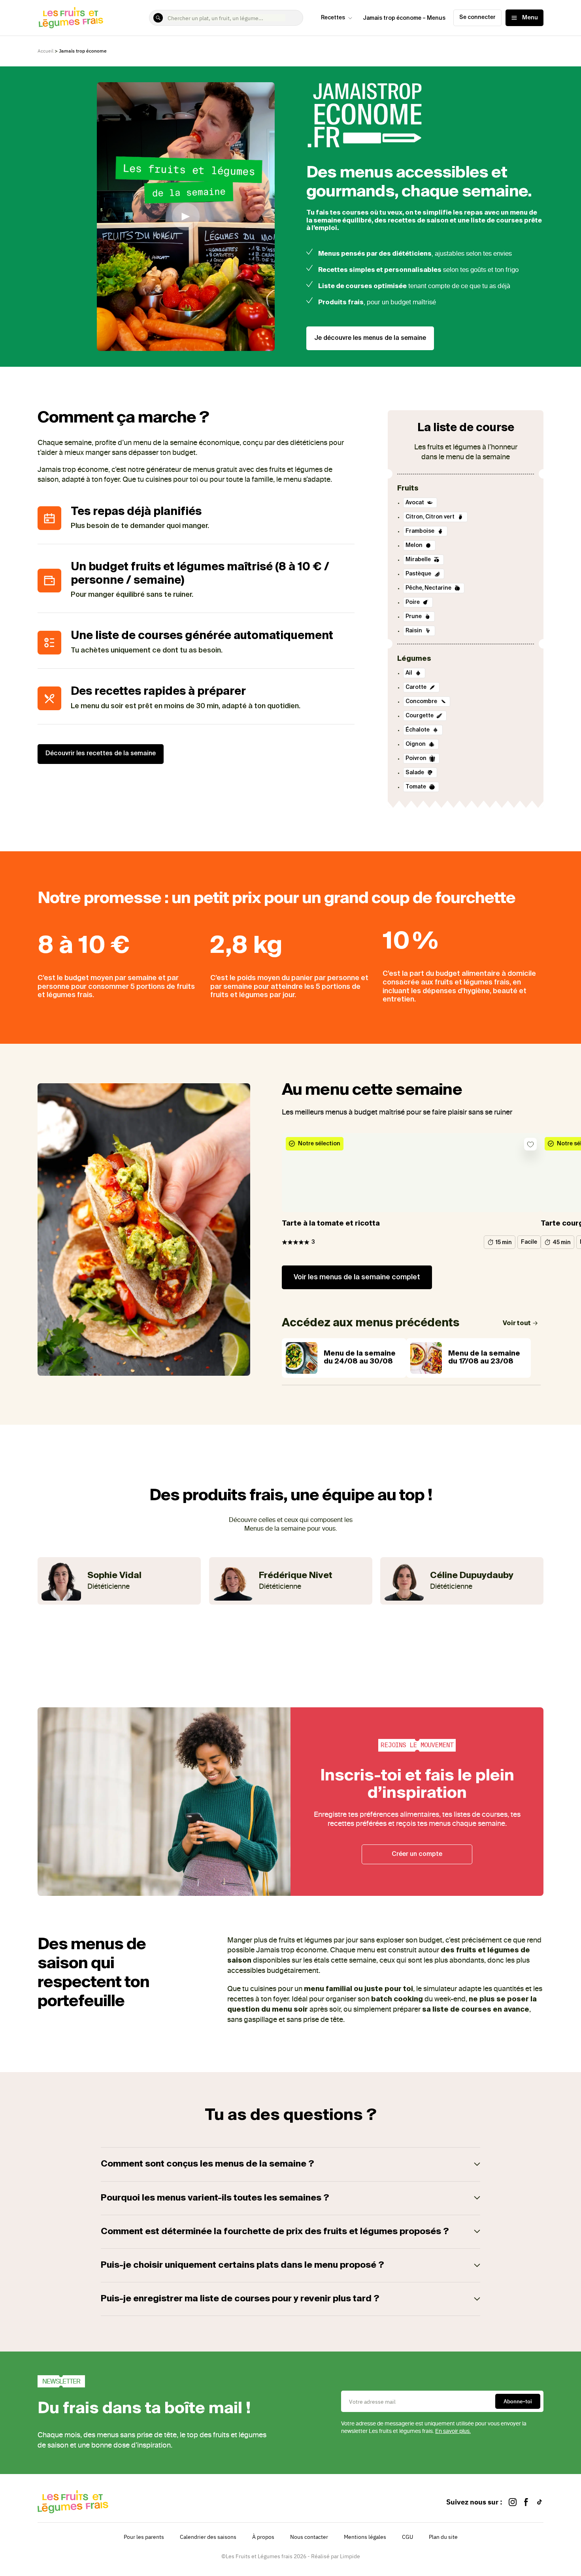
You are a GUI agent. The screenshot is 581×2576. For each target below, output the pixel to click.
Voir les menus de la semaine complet (357, 1277)
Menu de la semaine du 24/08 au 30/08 (360, 1358)
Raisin (414, 631)
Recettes (333, 18)
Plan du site (443, 2537)
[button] (290, 2164)
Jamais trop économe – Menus (404, 18)
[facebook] (526, 2502)
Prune (414, 617)
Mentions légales (365, 2537)
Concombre (422, 702)
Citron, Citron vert (431, 517)
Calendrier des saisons (208, 2537)
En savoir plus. (453, 2431)
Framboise (421, 531)
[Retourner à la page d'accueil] (71, 18)
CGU (407, 2537)
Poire (413, 602)
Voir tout (517, 1324)
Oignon (416, 744)
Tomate (416, 787)
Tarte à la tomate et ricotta (331, 1224)
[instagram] (513, 2502)
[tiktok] (539, 2502)
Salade (415, 773)
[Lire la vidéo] (186, 217)
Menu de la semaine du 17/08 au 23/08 (484, 1358)
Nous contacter (309, 2537)
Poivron (417, 758)
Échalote (418, 730)
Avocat (415, 503)
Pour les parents (144, 2537)
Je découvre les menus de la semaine (370, 338)
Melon (415, 545)
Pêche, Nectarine (429, 588)
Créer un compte (417, 1854)
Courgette (420, 716)
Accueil (45, 51)
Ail (409, 673)
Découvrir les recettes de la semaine (101, 754)
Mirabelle (419, 560)
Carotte (417, 687)
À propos (263, 2537)
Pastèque (419, 574)
